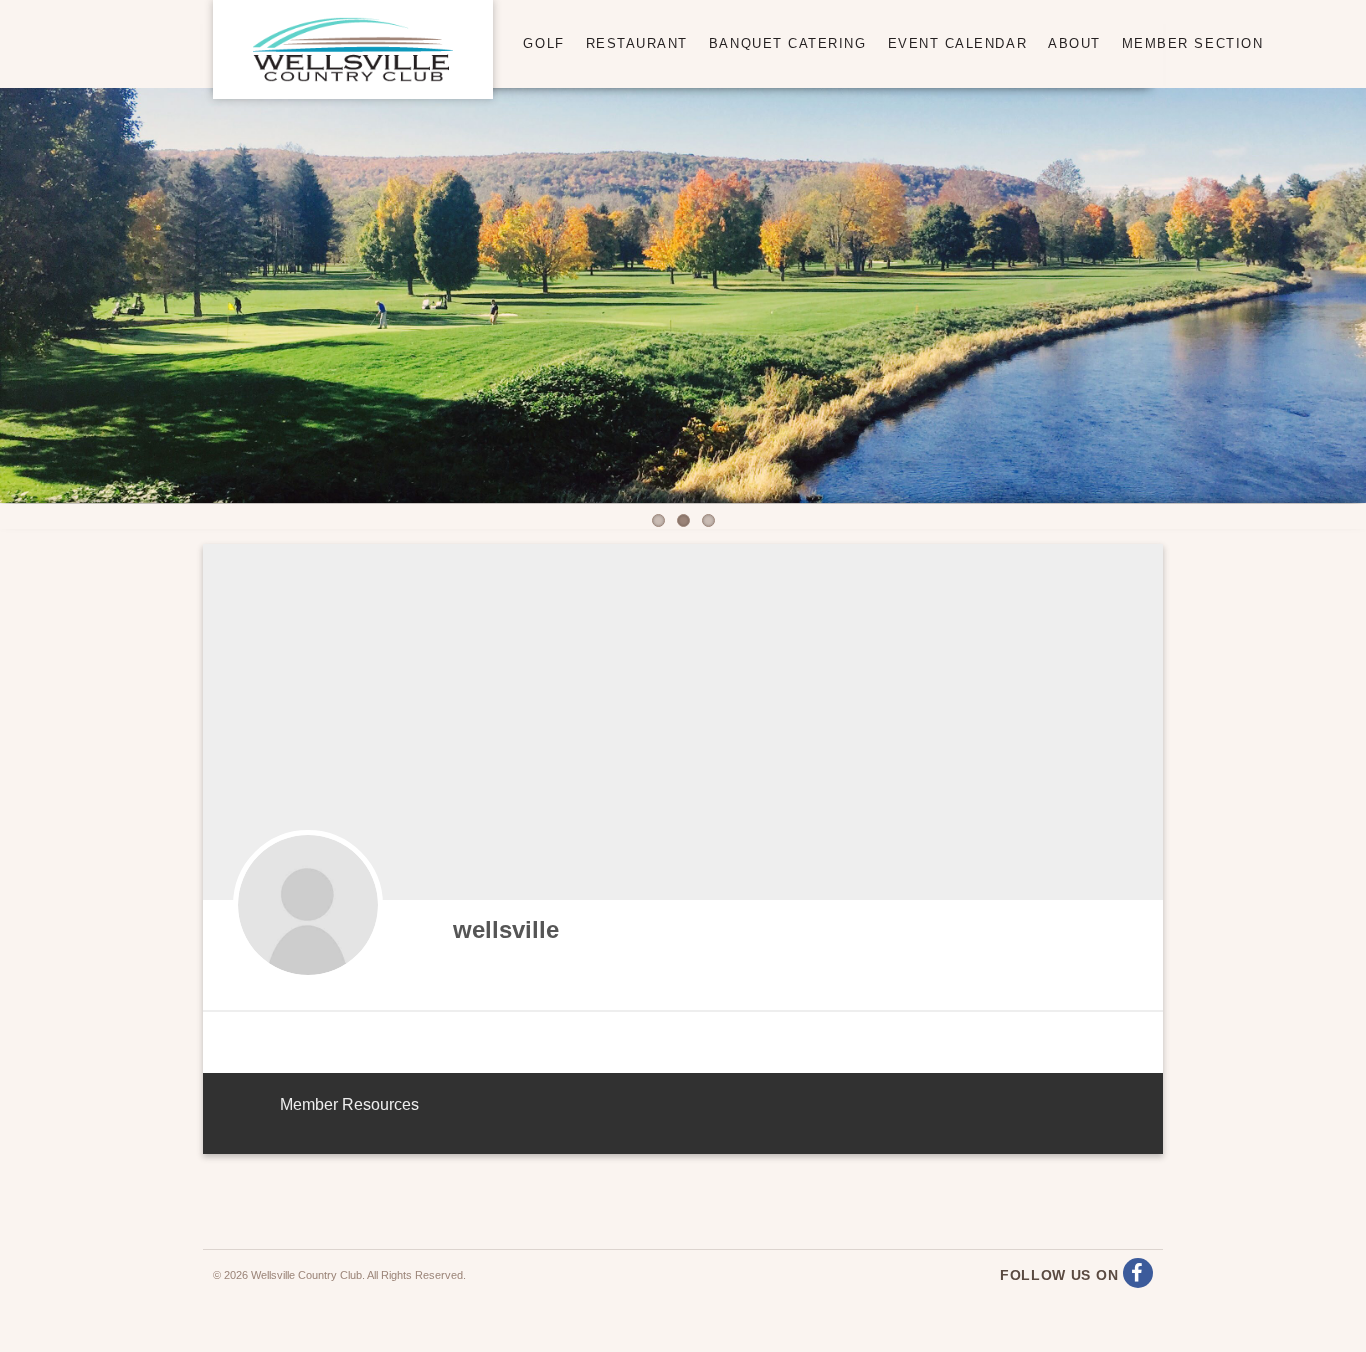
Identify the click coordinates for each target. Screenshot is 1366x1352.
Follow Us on (1061, 1275)
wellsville (506, 929)
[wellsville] (308, 905)
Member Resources (349, 1104)
